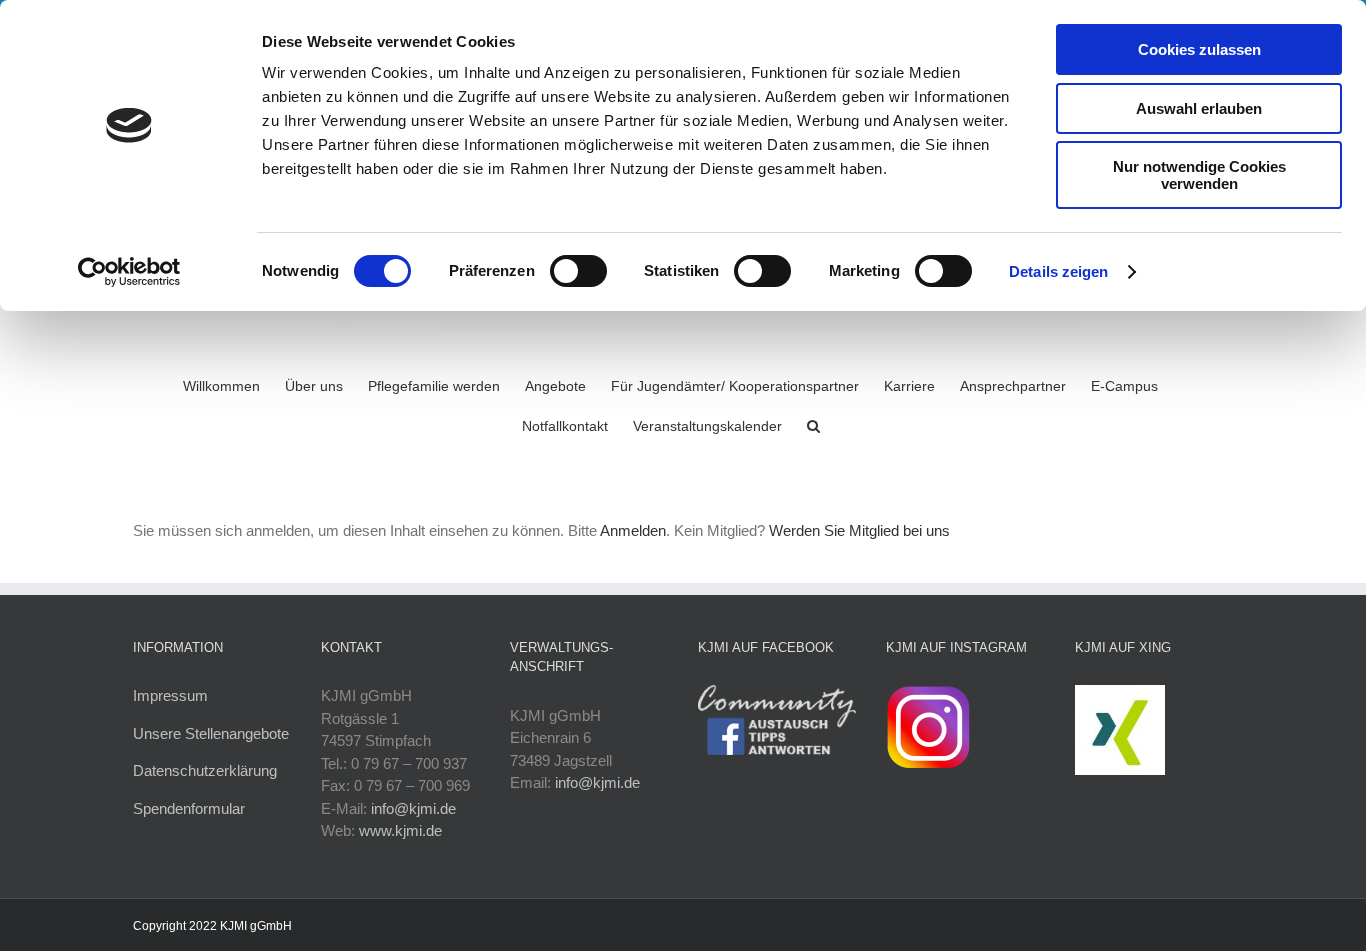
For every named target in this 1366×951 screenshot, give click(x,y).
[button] (813, 424)
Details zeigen (1058, 271)
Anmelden (633, 530)
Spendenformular (189, 808)
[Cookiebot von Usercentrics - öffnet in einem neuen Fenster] (129, 272)
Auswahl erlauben (1199, 108)
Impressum (170, 695)
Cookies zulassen (1199, 49)
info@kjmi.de (413, 808)
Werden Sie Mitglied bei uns (859, 530)
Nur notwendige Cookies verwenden (1199, 175)
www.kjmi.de (400, 830)
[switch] (578, 271)
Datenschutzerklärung (205, 770)
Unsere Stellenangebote (211, 733)
